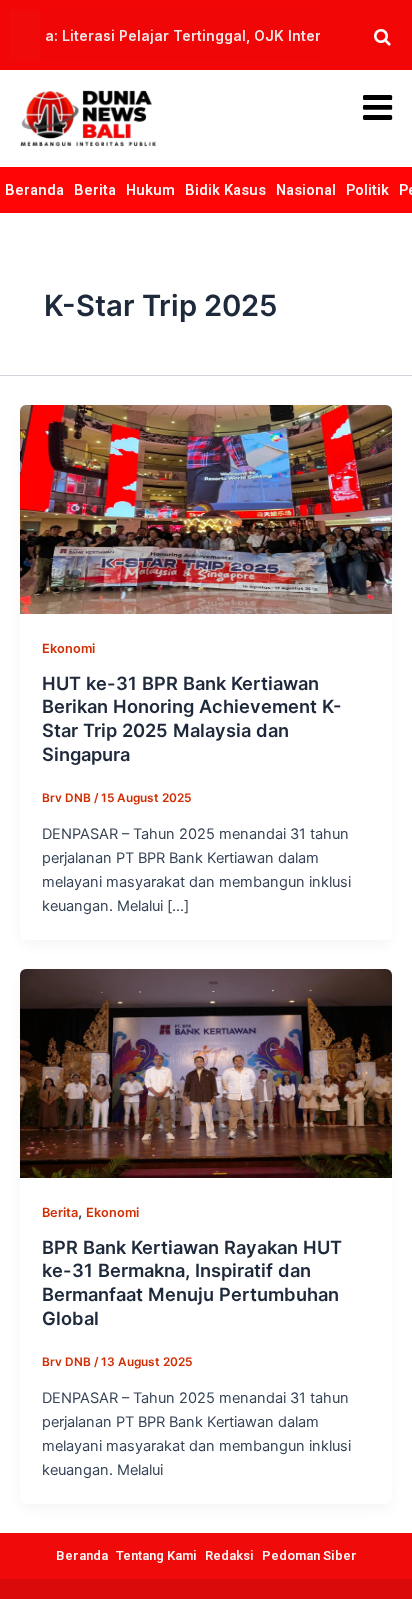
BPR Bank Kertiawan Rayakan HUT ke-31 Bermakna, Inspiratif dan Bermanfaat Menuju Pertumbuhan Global (192, 1282)
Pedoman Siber (309, 1555)
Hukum (150, 190)
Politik (367, 190)
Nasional (306, 190)
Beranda (34, 190)
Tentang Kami (156, 1555)
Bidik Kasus (225, 190)
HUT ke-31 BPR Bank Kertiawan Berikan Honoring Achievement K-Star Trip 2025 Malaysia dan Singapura (192, 718)
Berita (95, 190)
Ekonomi (68, 648)
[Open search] (382, 37)
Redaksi (229, 1555)
